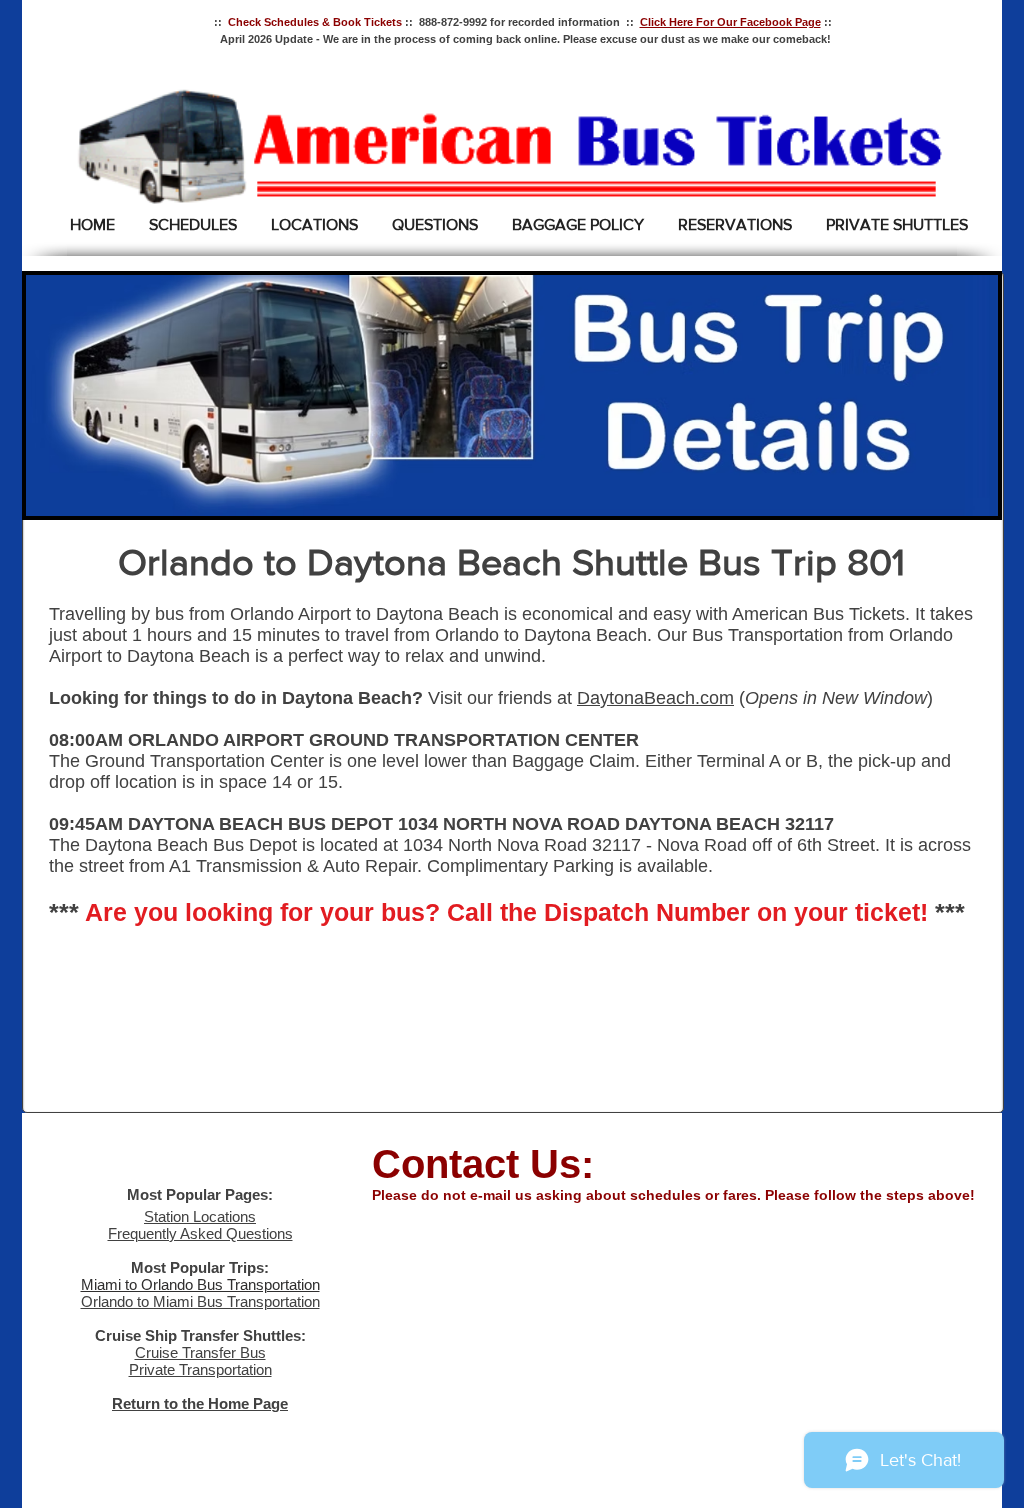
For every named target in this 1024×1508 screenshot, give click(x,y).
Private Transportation (200, 1369)
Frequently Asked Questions (200, 1233)
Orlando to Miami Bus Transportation (200, 1301)
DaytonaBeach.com (655, 698)
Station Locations (200, 1216)
